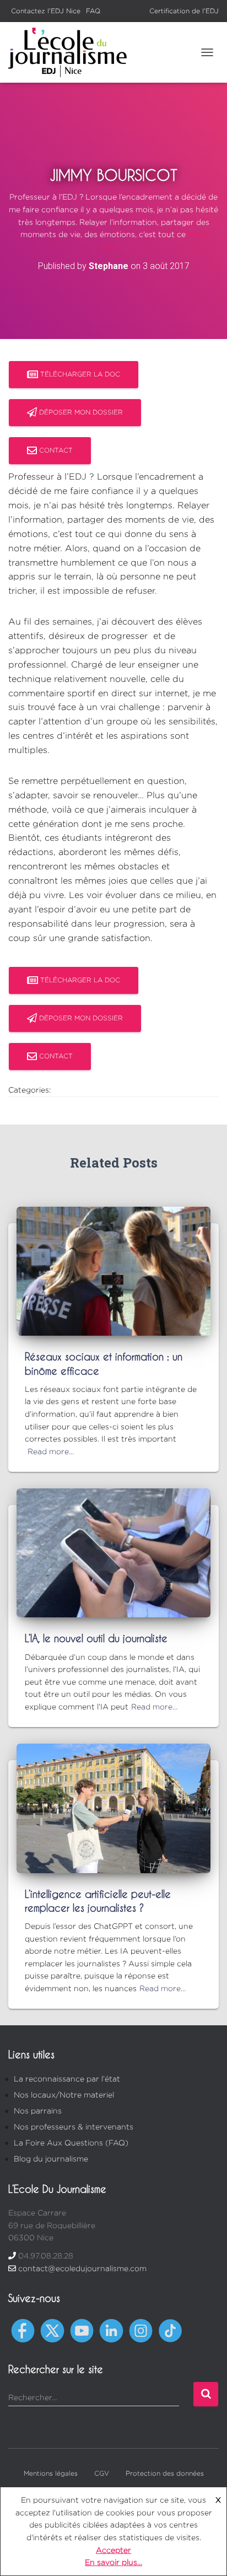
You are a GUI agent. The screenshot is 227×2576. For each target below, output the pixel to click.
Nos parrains (38, 2110)
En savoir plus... (113, 2562)
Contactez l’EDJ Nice (46, 11)
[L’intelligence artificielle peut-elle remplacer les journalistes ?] (113, 1807)
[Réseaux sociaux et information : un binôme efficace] (113, 1270)
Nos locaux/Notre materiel (64, 2094)
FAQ (93, 11)
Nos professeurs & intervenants (74, 2126)
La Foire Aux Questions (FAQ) (71, 2142)
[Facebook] (23, 2330)
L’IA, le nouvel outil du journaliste (96, 1638)
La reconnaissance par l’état (67, 2078)
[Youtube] (82, 2330)
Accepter (113, 2550)
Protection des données (165, 2473)
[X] (52, 2330)
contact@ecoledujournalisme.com (82, 2268)
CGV (102, 2473)
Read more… (51, 1451)
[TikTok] (170, 2330)
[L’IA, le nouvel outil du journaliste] (113, 1552)
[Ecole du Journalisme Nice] (72, 52)
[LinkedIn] (111, 2330)
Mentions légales (51, 2473)
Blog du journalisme (51, 2158)
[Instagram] (141, 2330)
